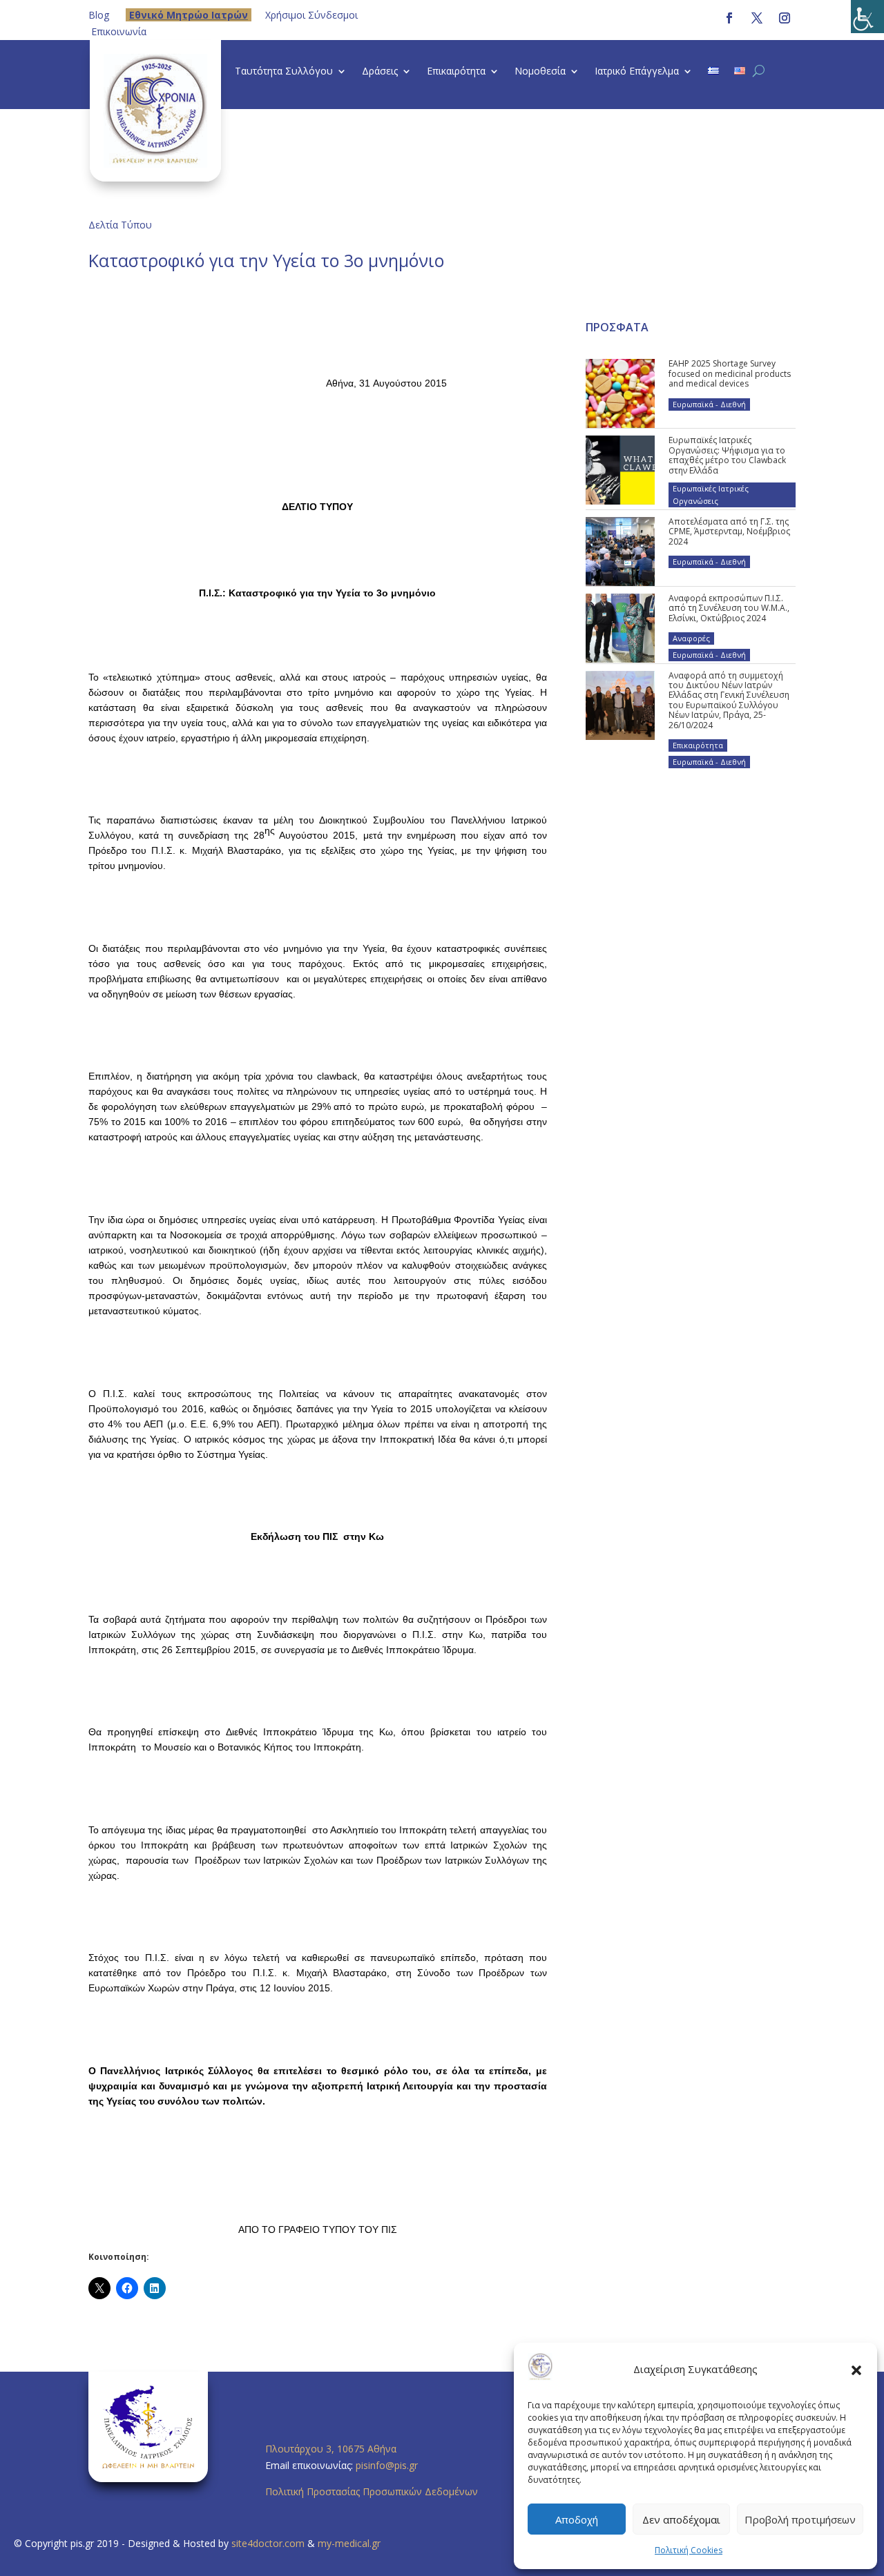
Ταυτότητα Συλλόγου (284, 72)
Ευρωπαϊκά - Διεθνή (709, 404)
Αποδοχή (577, 2519)
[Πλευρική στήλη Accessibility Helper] (867, 17)
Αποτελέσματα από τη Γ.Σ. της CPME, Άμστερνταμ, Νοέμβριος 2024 (729, 531)
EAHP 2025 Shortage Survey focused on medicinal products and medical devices (730, 373)
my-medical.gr (349, 2543)
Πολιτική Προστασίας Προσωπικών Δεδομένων (372, 2491)
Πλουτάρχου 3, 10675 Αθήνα (331, 2449)
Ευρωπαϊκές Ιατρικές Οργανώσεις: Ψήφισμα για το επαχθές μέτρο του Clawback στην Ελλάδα (727, 455)
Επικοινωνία (119, 31)
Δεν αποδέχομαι (681, 2519)
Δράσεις (380, 72)
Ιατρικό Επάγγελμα (637, 72)
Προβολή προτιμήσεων (800, 2519)
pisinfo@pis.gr (388, 2465)
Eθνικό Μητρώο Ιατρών (189, 15)
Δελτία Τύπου (120, 225)
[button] (856, 2370)
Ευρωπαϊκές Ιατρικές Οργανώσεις (711, 495)
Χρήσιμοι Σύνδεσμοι (311, 15)
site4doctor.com (268, 2543)
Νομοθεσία (540, 72)
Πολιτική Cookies (689, 2550)
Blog (99, 15)
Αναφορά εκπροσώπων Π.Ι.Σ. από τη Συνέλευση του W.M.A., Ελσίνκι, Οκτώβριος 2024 (729, 608)
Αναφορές (691, 638)
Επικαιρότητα (456, 72)
